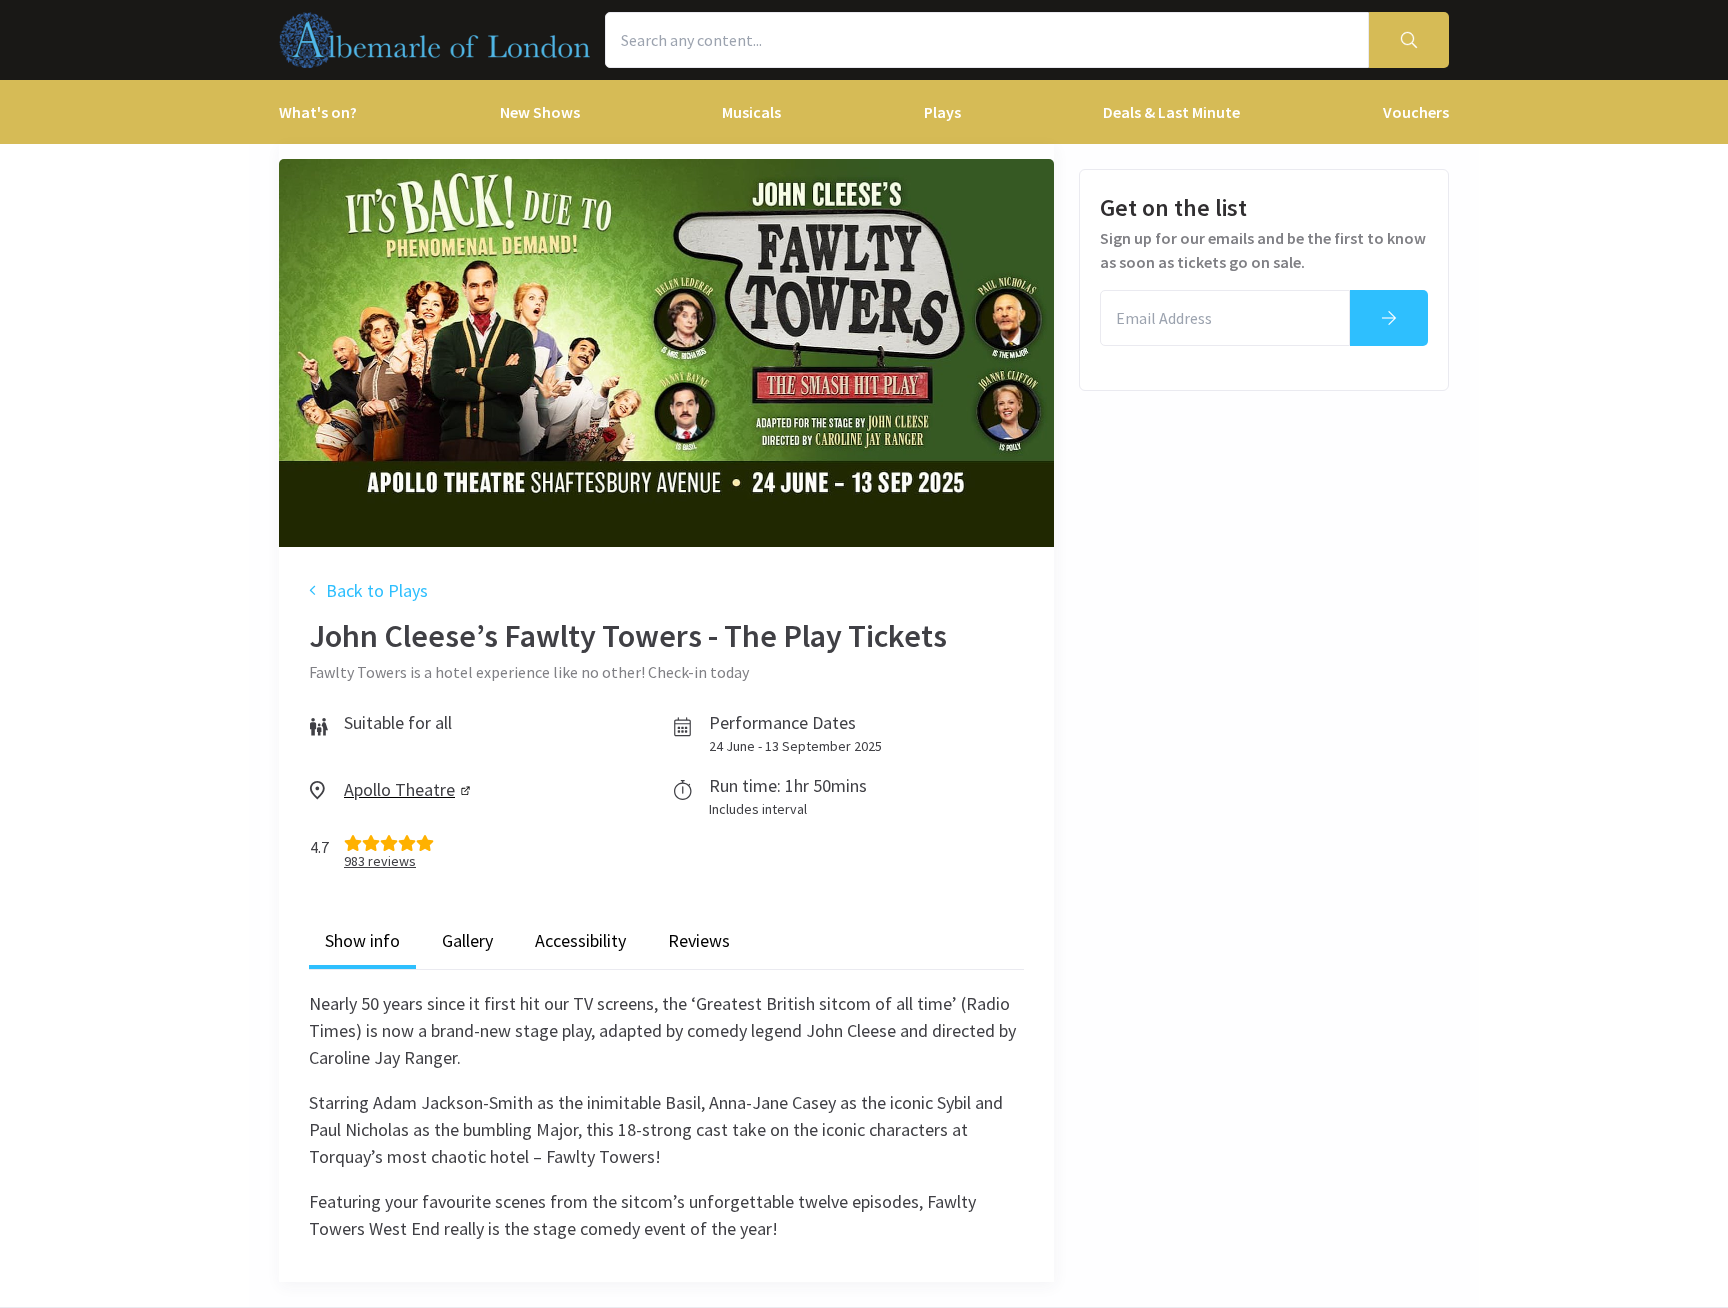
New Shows (540, 112)
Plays (942, 112)
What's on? (318, 112)
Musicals (751, 112)
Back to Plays (377, 590)
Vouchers (1416, 112)
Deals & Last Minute (1171, 112)
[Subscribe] (1389, 318)
